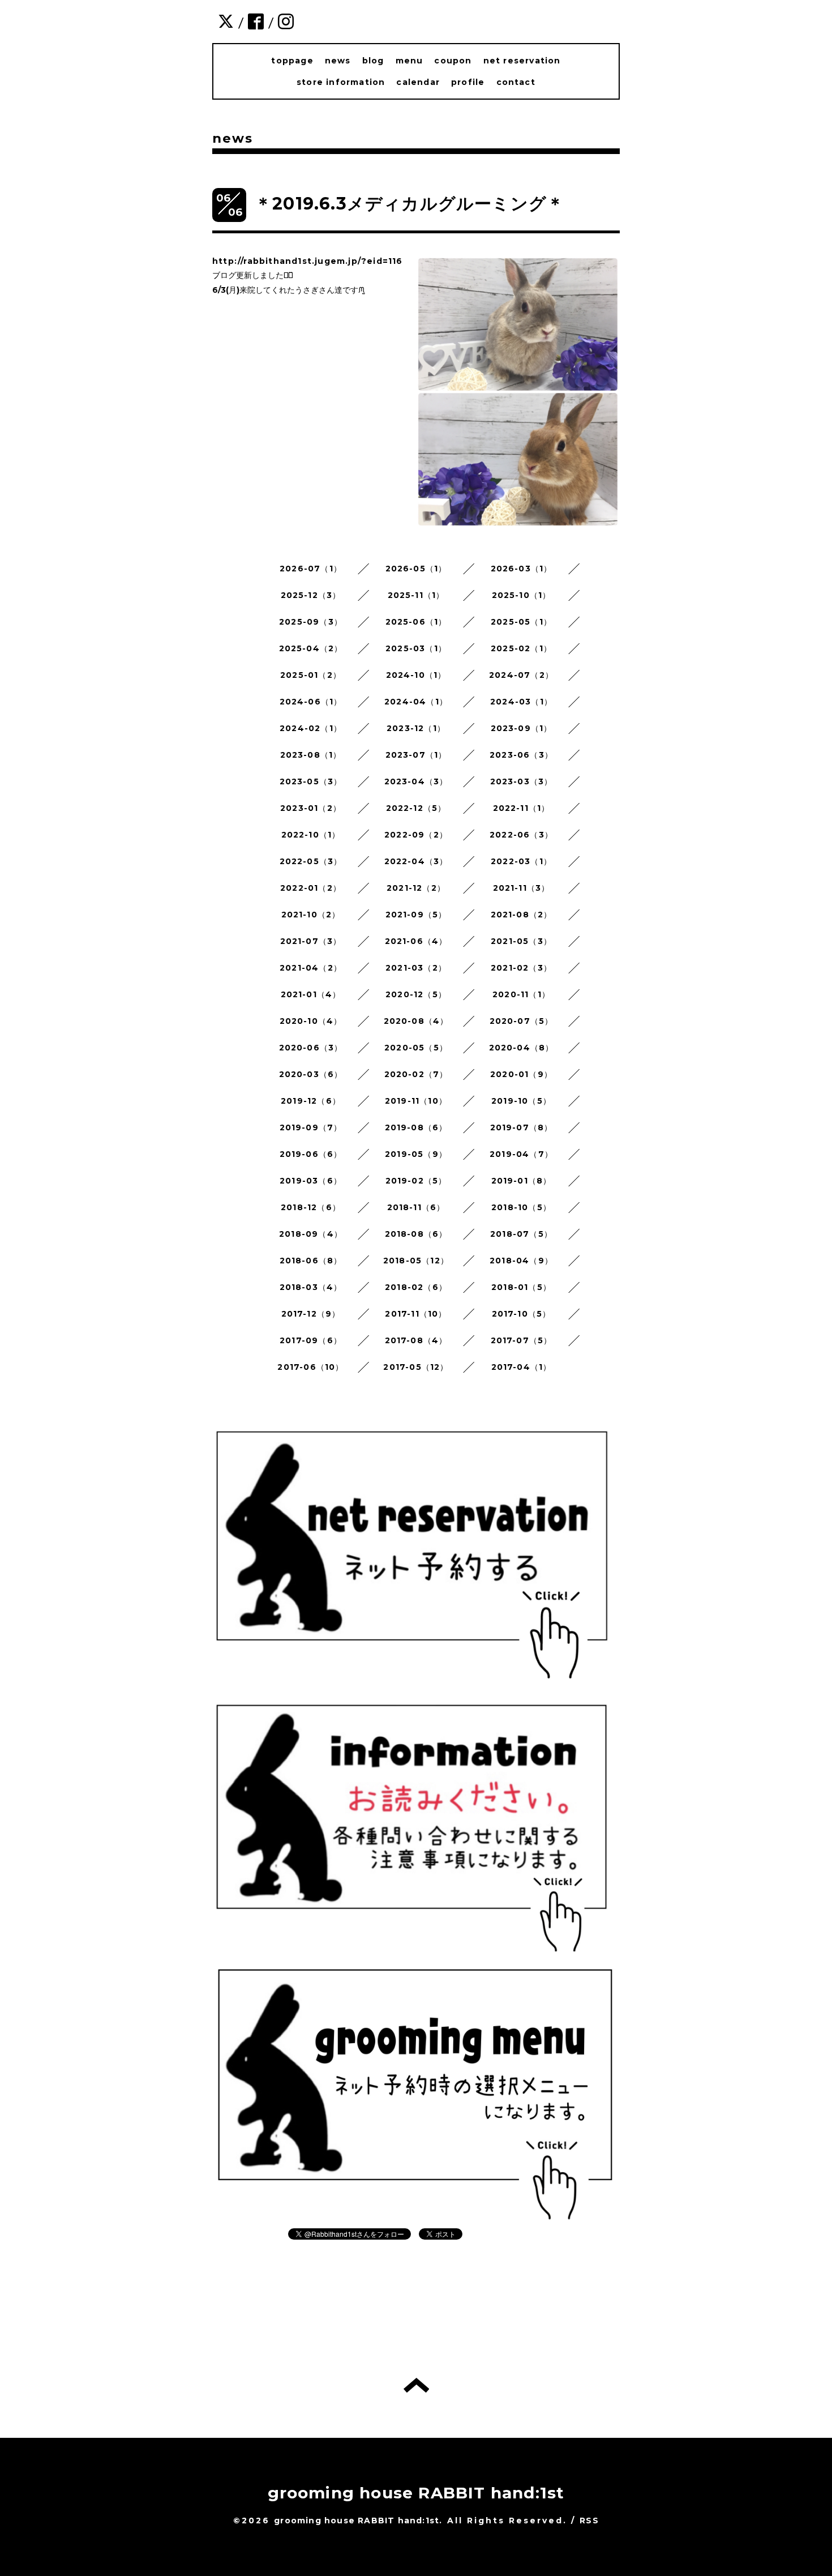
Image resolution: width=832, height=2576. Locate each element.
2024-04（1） (416, 702)
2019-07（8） (522, 1127)
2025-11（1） (416, 595)
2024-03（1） (521, 702)
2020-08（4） (416, 1021)
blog (373, 61)
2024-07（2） (521, 675)
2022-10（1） (311, 835)
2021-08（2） (522, 915)
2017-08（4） (416, 1340)
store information (341, 82)
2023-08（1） (311, 755)
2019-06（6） (311, 1154)
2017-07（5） (522, 1340)
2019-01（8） (522, 1181)
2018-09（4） (311, 1234)
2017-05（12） (416, 1367)
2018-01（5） (521, 1287)
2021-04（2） (311, 968)
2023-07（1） (416, 755)
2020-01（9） (521, 1074)
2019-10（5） (521, 1101)
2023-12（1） (416, 728)
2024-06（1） (311, 702)
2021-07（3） (311, 941)
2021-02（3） (521, 968)
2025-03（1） (416, 648)
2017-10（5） (522, 1314)
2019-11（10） (416, 1101)
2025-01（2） (311, 675)
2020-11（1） (521, 994)
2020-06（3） (311, 1048)
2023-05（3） (311, 781)
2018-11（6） (416, 1207)
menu (409, 61)
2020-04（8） (522, 1048)
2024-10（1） (416, 675)
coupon (453, 61)
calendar (418, 82)
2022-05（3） (311, 861)
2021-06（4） (416, 941)
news (338, 61)
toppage (292, 61)
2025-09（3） (311, 622)
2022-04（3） (416, 861)
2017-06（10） (310, 1367)
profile (468, 82)
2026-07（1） (311, 569)
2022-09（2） (416, 835)
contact (516, 82)
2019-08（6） (416, 1127)
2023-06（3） (521, 755)
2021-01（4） (311, 994)
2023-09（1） (522, 728)
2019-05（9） (416, 1154)
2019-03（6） (311, 1181)
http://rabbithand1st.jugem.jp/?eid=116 (308, 261)
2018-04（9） (521, 1261)
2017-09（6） (311, 1340)
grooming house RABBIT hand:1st (416, 2493)
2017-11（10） (416, 1314)
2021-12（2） (416, 888)
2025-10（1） (522, 595)
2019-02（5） (416, 1181)
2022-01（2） (311, 888)
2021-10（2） (311, 915)
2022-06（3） (521, 835)
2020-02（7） (416, 1074)
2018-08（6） (416, 1234)
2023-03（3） (522, 781)
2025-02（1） (521, 648)
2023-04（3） (416, 781)
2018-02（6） (416, 1287)
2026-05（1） (416, 569)
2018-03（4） (311, 1287)
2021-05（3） (521, 941)
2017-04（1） (522, 1367)
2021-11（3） (522, 888)
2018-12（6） (311, 1207)
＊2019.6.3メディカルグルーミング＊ (409, 204)
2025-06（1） (416, 622)
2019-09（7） (311, 1127)
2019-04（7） (521, 1154)
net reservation (522, 61)
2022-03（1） (521, 861)
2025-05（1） (521, 622)
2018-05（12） (416, 1261)
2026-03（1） (522, 569)
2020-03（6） (311, 1074)
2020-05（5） (416, 1048)
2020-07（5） (522, 1021)
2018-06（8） (311, 1261)
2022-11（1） (522, 808)
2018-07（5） (521, 1234)
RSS (589, 2521)
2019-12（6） (311, 1101)
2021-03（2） (416, 968)
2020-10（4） (311, 1021)
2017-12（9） (311, 1314)
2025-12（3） (311, 595)
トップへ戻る (416, 2385)
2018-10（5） (521, 1207)
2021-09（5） (416, 915)
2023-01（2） (311, 808)
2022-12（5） (416, 808)
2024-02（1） (311, 728)
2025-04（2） (311, 648)
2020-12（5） (416, 994)
